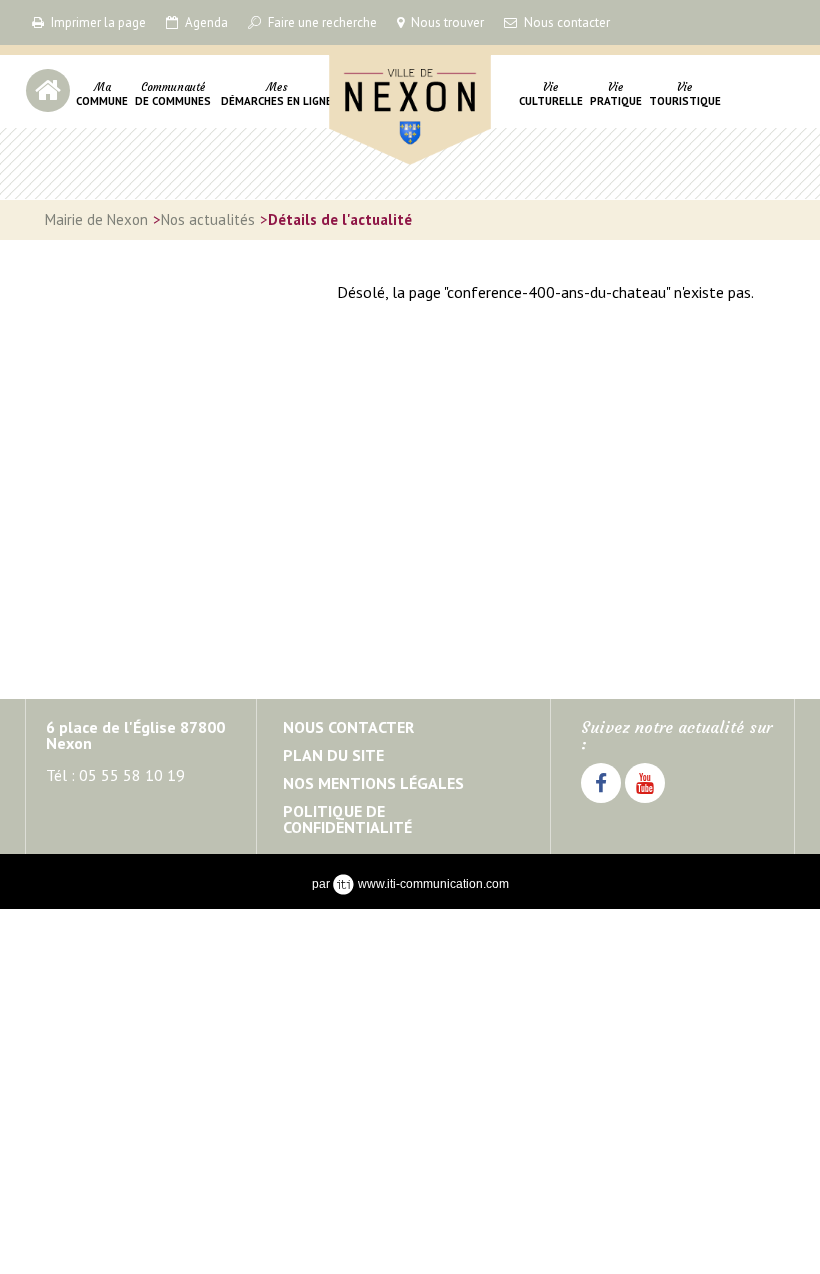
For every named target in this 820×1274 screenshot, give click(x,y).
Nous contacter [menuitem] (348, 727)
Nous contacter (565, 22)
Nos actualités (208, 219)
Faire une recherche (321, 22)
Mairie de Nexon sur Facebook (601, 802)
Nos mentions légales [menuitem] (373, 783)
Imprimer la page (97, 22)
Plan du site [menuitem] (333, 755)
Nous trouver (446, 22)
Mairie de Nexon (391, 215)
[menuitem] (102, 106)
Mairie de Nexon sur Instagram (645, 802)
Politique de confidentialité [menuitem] (347, 819)
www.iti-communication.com (433, 884)
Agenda (205, 22)
